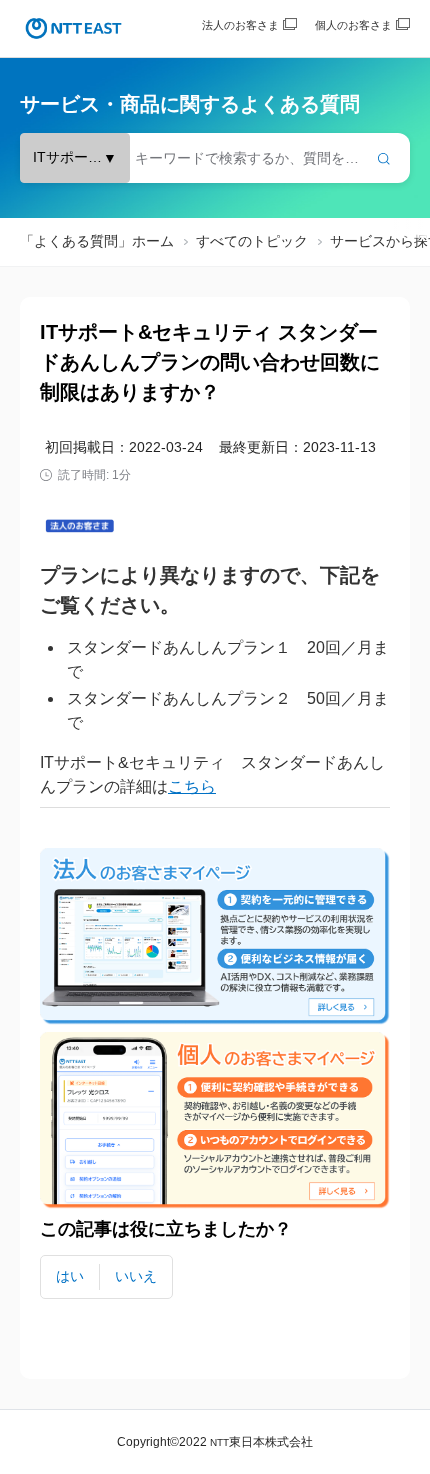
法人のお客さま (240, 25)
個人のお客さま (353, 25)
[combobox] (215, 158)
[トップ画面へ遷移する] (73, 28)
